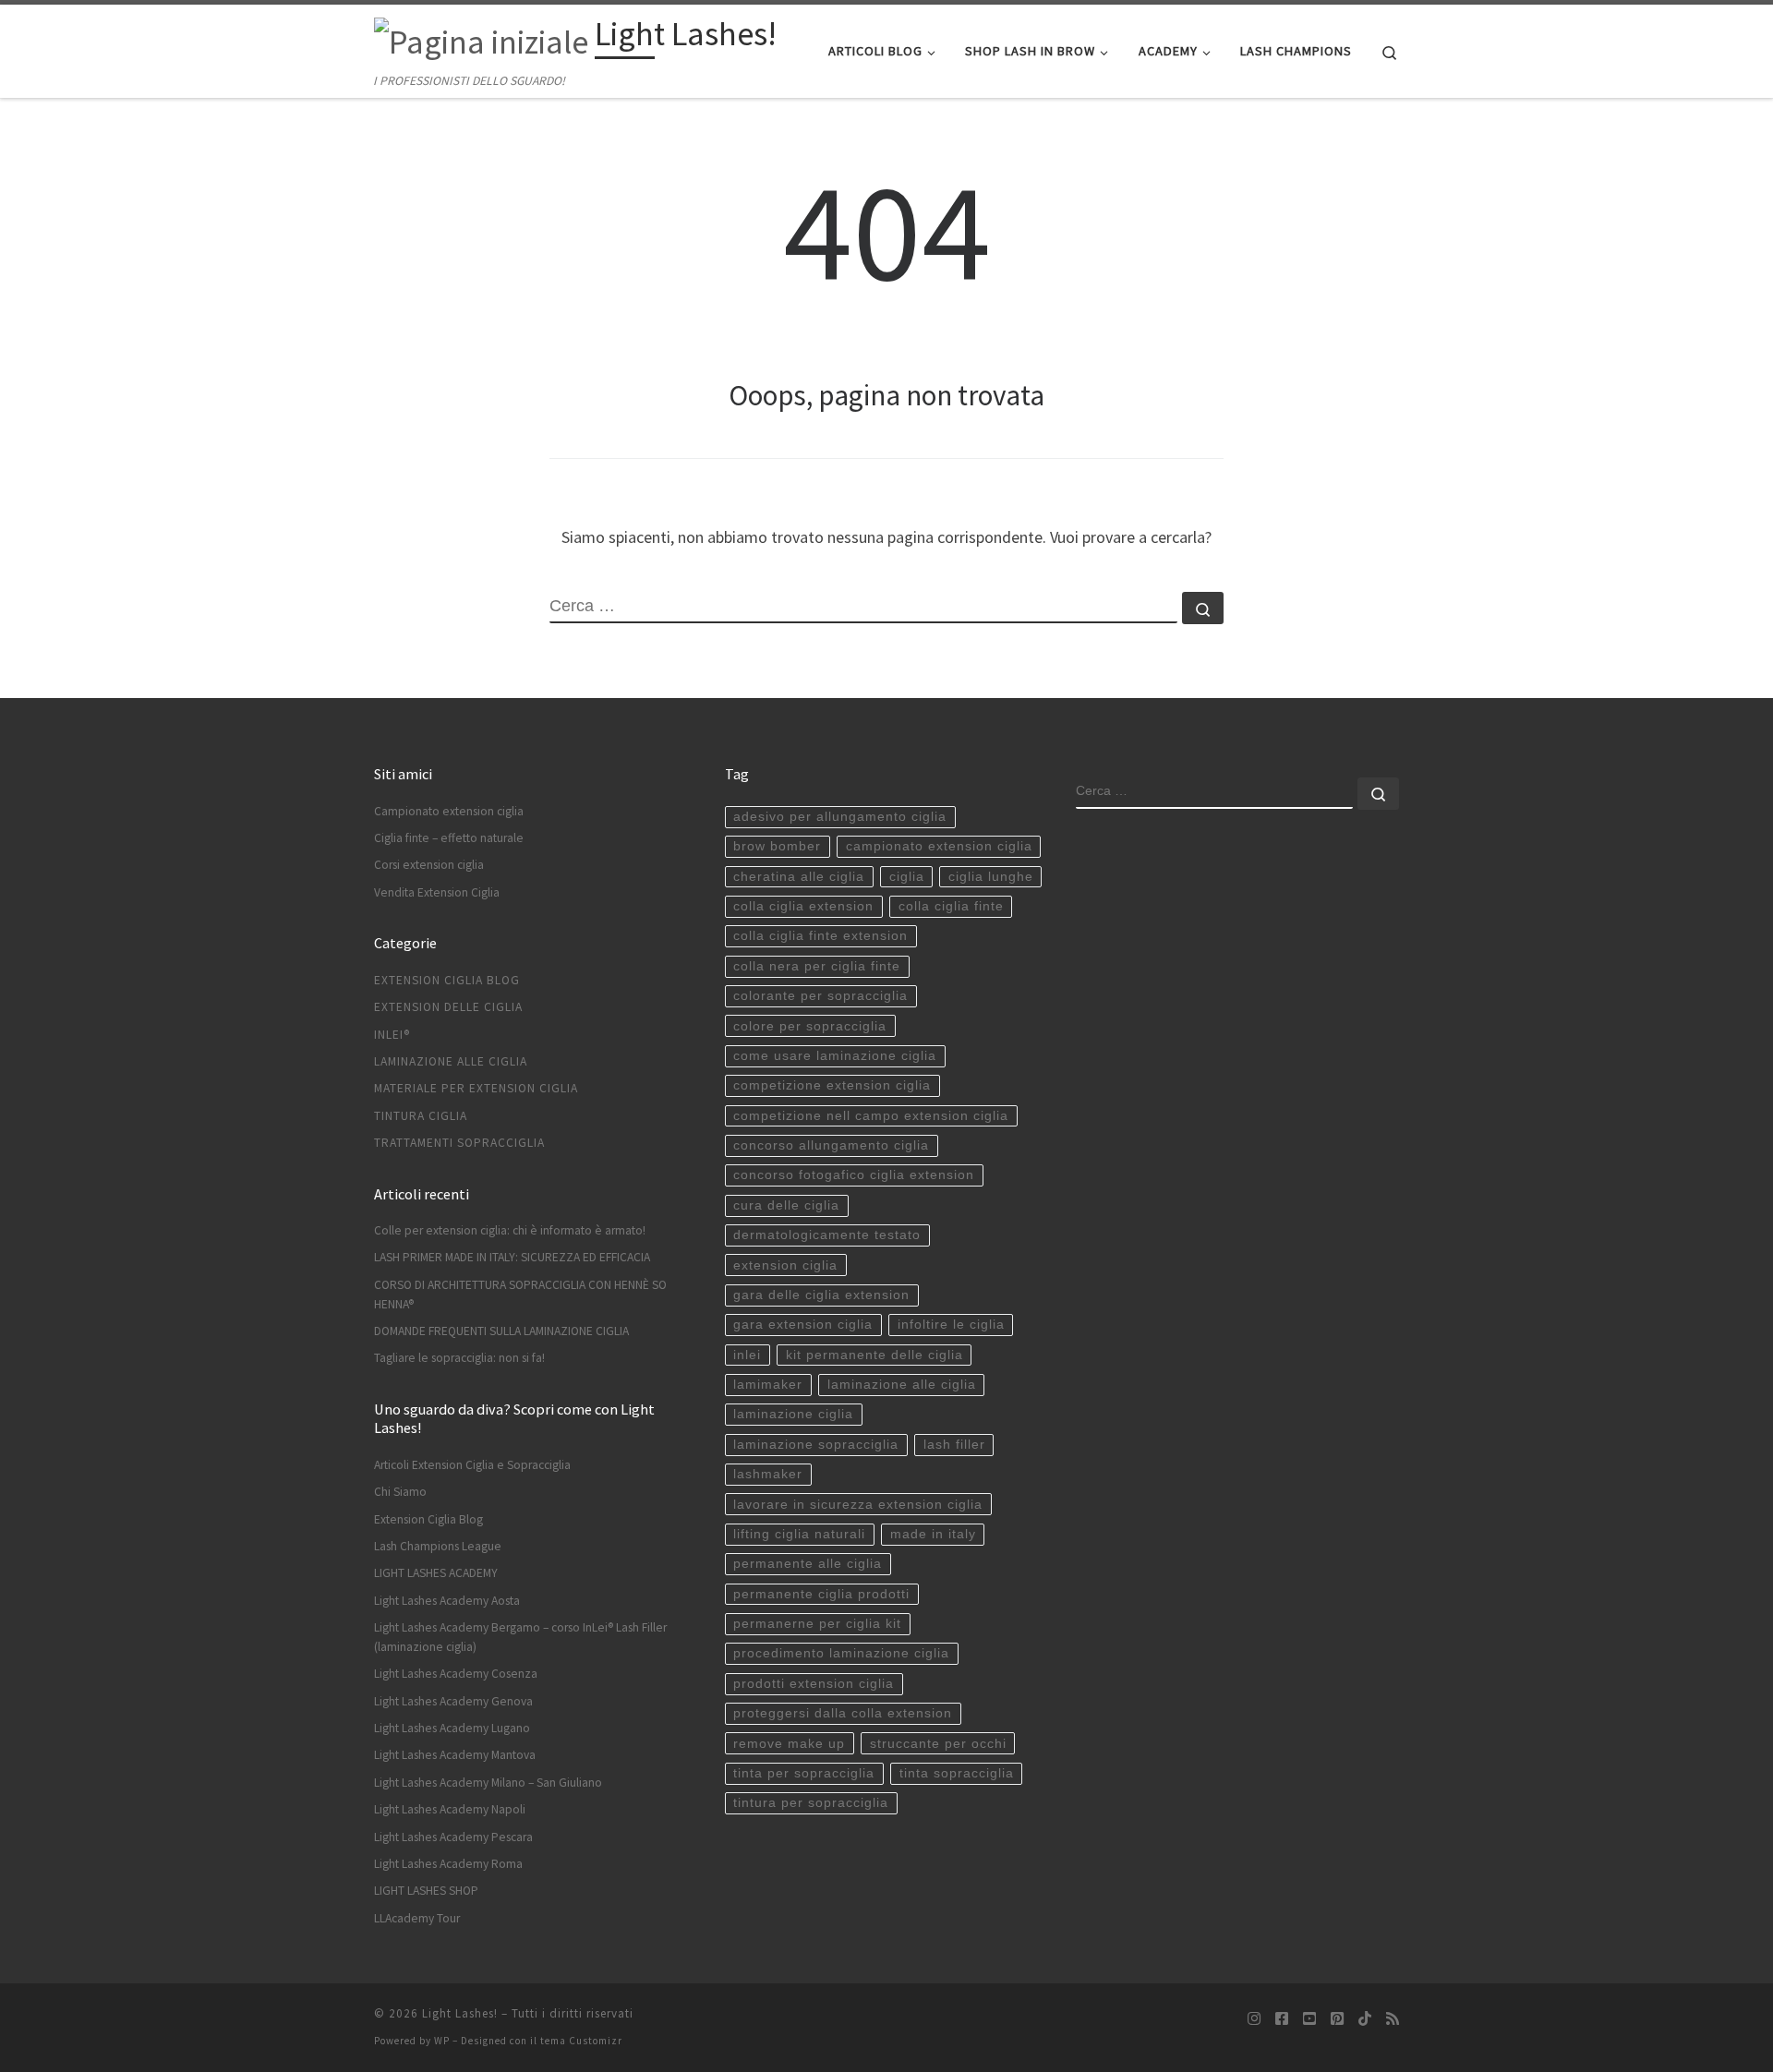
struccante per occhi (938, 1744)
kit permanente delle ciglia (874, 1355)
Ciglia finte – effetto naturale (449, 838)
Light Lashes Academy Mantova (455, 1755)
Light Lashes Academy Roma (448, 1864)
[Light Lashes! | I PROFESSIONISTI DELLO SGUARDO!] (481, 38)
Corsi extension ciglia (429, 865)
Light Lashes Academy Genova (453, 1701)
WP (442, 2041)
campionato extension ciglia (939, 846)
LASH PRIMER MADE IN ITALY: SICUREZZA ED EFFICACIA (512, 1257)
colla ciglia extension (803, 906)
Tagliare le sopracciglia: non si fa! (459, 1358)
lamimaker (768, 1385)
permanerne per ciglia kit (817, 1624)
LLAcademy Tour (417, 1918)
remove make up (789, 1744)
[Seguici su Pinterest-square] (1337, 2019)
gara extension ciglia (803, 1325)
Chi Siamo (400, 1492)
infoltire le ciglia (951, 1325)
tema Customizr (581, 2041)
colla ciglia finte (951, 906)
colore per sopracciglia (810, 1026)
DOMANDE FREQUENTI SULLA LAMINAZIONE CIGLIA (501, 1331)
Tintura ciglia (421, 1116)
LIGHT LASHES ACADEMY (436, 1573)
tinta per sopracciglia (804, 1773)
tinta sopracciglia (957, 1773)
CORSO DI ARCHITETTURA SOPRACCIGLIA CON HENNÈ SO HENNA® (520, 1295)
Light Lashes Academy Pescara (453, 1837)
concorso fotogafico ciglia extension (854, 1175)
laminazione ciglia (793, 1414)
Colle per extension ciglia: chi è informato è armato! (510, 1230)
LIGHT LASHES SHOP (426, 1891)
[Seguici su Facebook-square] (1282, 2019)
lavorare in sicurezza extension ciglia (858, 1505)
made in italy (933, 1534)
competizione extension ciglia (832, 1085)
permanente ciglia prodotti (821, 1594)
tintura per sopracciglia (811, 1803)
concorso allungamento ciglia (831, 1145)
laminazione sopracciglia (816, 1445)
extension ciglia (785, 1265)
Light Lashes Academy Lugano (452, 1728)
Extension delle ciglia (448, 1007)
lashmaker (768, 1474)
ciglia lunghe (991, 877)
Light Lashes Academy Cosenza (456, 1674)
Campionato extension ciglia (449, 811)
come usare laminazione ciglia (835, 1056)
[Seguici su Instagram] (1254, 2019)
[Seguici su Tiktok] (1365, 2019)
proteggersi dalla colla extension (843, 1713)
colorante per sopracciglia (820, 996)
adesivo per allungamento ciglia (840, 817)
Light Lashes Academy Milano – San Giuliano (488, 1783)
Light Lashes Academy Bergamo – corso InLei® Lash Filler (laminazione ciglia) (520, 1637)
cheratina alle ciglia (799, 877)
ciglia (907, 877)
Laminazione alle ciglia (451, 1061)
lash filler (954, 1445)
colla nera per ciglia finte (817, 966)
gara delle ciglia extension (821, 1295)
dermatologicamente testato (827, 1235)
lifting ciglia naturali (799, 1534)
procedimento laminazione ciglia (841, 1653)
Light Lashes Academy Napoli (450, 1809)
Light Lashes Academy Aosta (447, 1601)
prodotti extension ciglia (814, 1684)
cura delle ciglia (786, 1205)
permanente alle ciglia (808, 1564)
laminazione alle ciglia (902, 1385)
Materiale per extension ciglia (476, 1088)
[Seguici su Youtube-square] (1309, 2019)
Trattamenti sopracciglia (459, 1143)
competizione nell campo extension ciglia (871, 1116)
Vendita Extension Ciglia (437, 892)
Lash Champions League (438, 1546)
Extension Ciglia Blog (447, 980)
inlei (747, 1355)
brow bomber (777, 846)
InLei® (392, 1035)
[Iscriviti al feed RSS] (1393, 2019)
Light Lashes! (460, 2013)
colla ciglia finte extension (820, 936)
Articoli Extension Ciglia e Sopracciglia (472, 1465)
